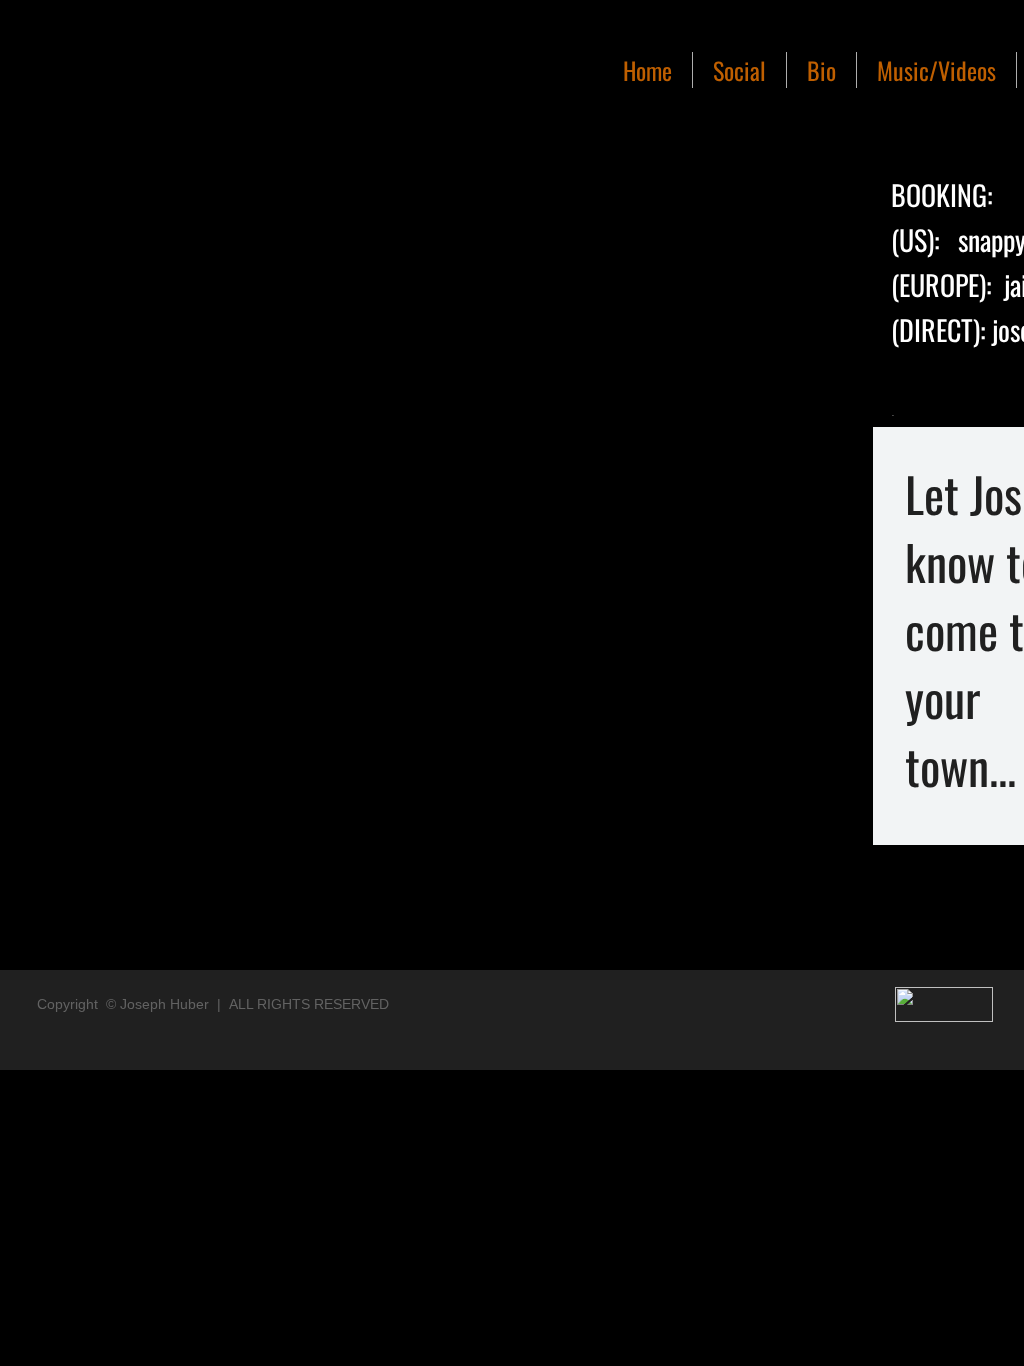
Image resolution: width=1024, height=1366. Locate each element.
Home (647, 70)
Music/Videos (936, 70)
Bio (821, 70)
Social (739, 70)
